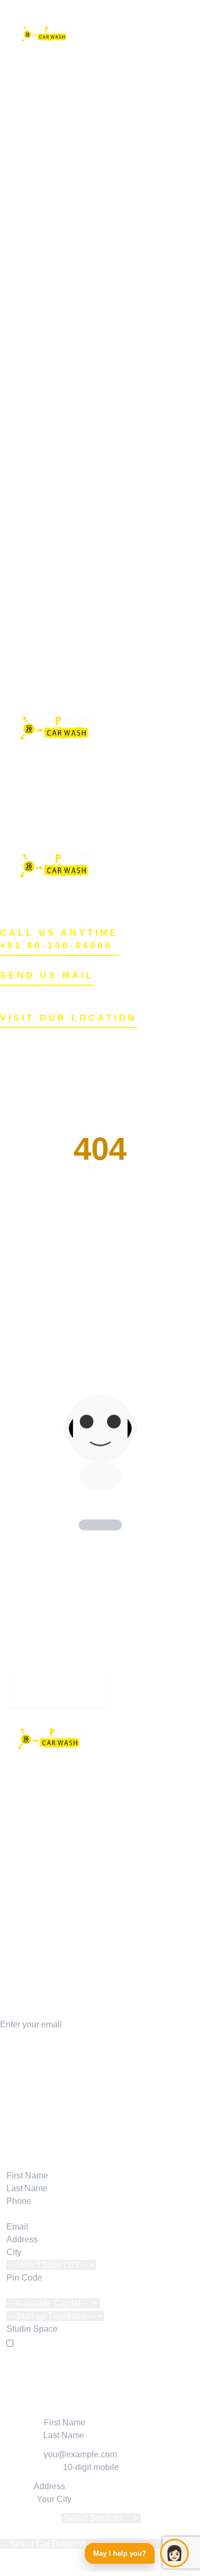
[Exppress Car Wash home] (100, 1743)
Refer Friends (104, 492)
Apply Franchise (109, 44)
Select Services (30, 2518)
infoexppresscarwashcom (54, 6)
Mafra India (21, 2099)
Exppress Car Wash (106, 2061)
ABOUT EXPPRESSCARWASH (62, 1937)
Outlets (92, 134)
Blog (87, 670)
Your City (17, 2499)
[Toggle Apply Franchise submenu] (187, 776)
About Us (96, 594)
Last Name (21, 2435)
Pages (91, 453)
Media (90, 543)
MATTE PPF (102, 364)
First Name (21, 2422)
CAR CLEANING (33, 1901)
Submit (100, 2367)
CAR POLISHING (34, 1863)
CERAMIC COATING (40, 1875)
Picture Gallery (106, 581)
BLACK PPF (102, 351)
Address (16, 2486)
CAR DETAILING (33, 1850)
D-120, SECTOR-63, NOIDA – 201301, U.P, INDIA (95, 1048)
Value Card (100, 479)
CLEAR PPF (103, 389)
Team (89, 658)
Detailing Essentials (38, 2124)
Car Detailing (103, 210)
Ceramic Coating (110, 236)
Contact (93, 683)
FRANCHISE (25, 1975)
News (89, 517)
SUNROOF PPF (110, 402)
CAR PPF (19, 1888)
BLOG (12, 1963)
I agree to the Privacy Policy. (69, 2344)
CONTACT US (28, 1988)
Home (90, 32)
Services (95, 147)
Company (25, 2163)
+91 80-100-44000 (56, 946)
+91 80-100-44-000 (66, 1695)
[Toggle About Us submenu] (187, 827)
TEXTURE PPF (109, 377)
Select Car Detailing (38, 2531)
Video (90, 568)
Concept (94, 619)
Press (89, 555)
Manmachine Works (38, 2086)
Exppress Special (112, 466)
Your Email (21, 2454)
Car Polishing (104, 223)
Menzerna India (29, 2112)
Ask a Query (102, 530)
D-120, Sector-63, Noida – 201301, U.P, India (85, 19)
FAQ (87, 696)
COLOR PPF (103, 440)
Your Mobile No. (30, 2467)
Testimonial (100, 504)
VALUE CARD (28, 1950)
